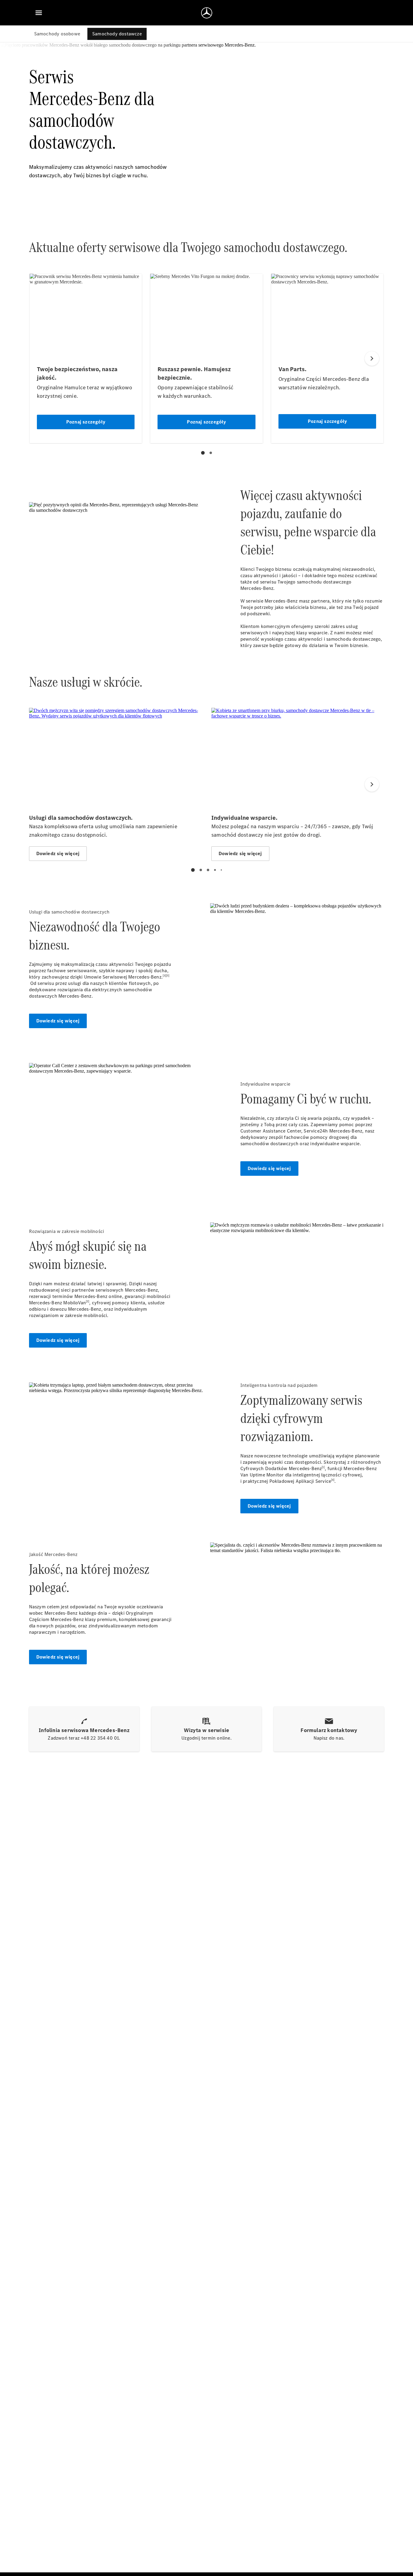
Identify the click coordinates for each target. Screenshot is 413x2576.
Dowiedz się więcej (58, 1021)
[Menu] (39, 13)
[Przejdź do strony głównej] (207, 13)
